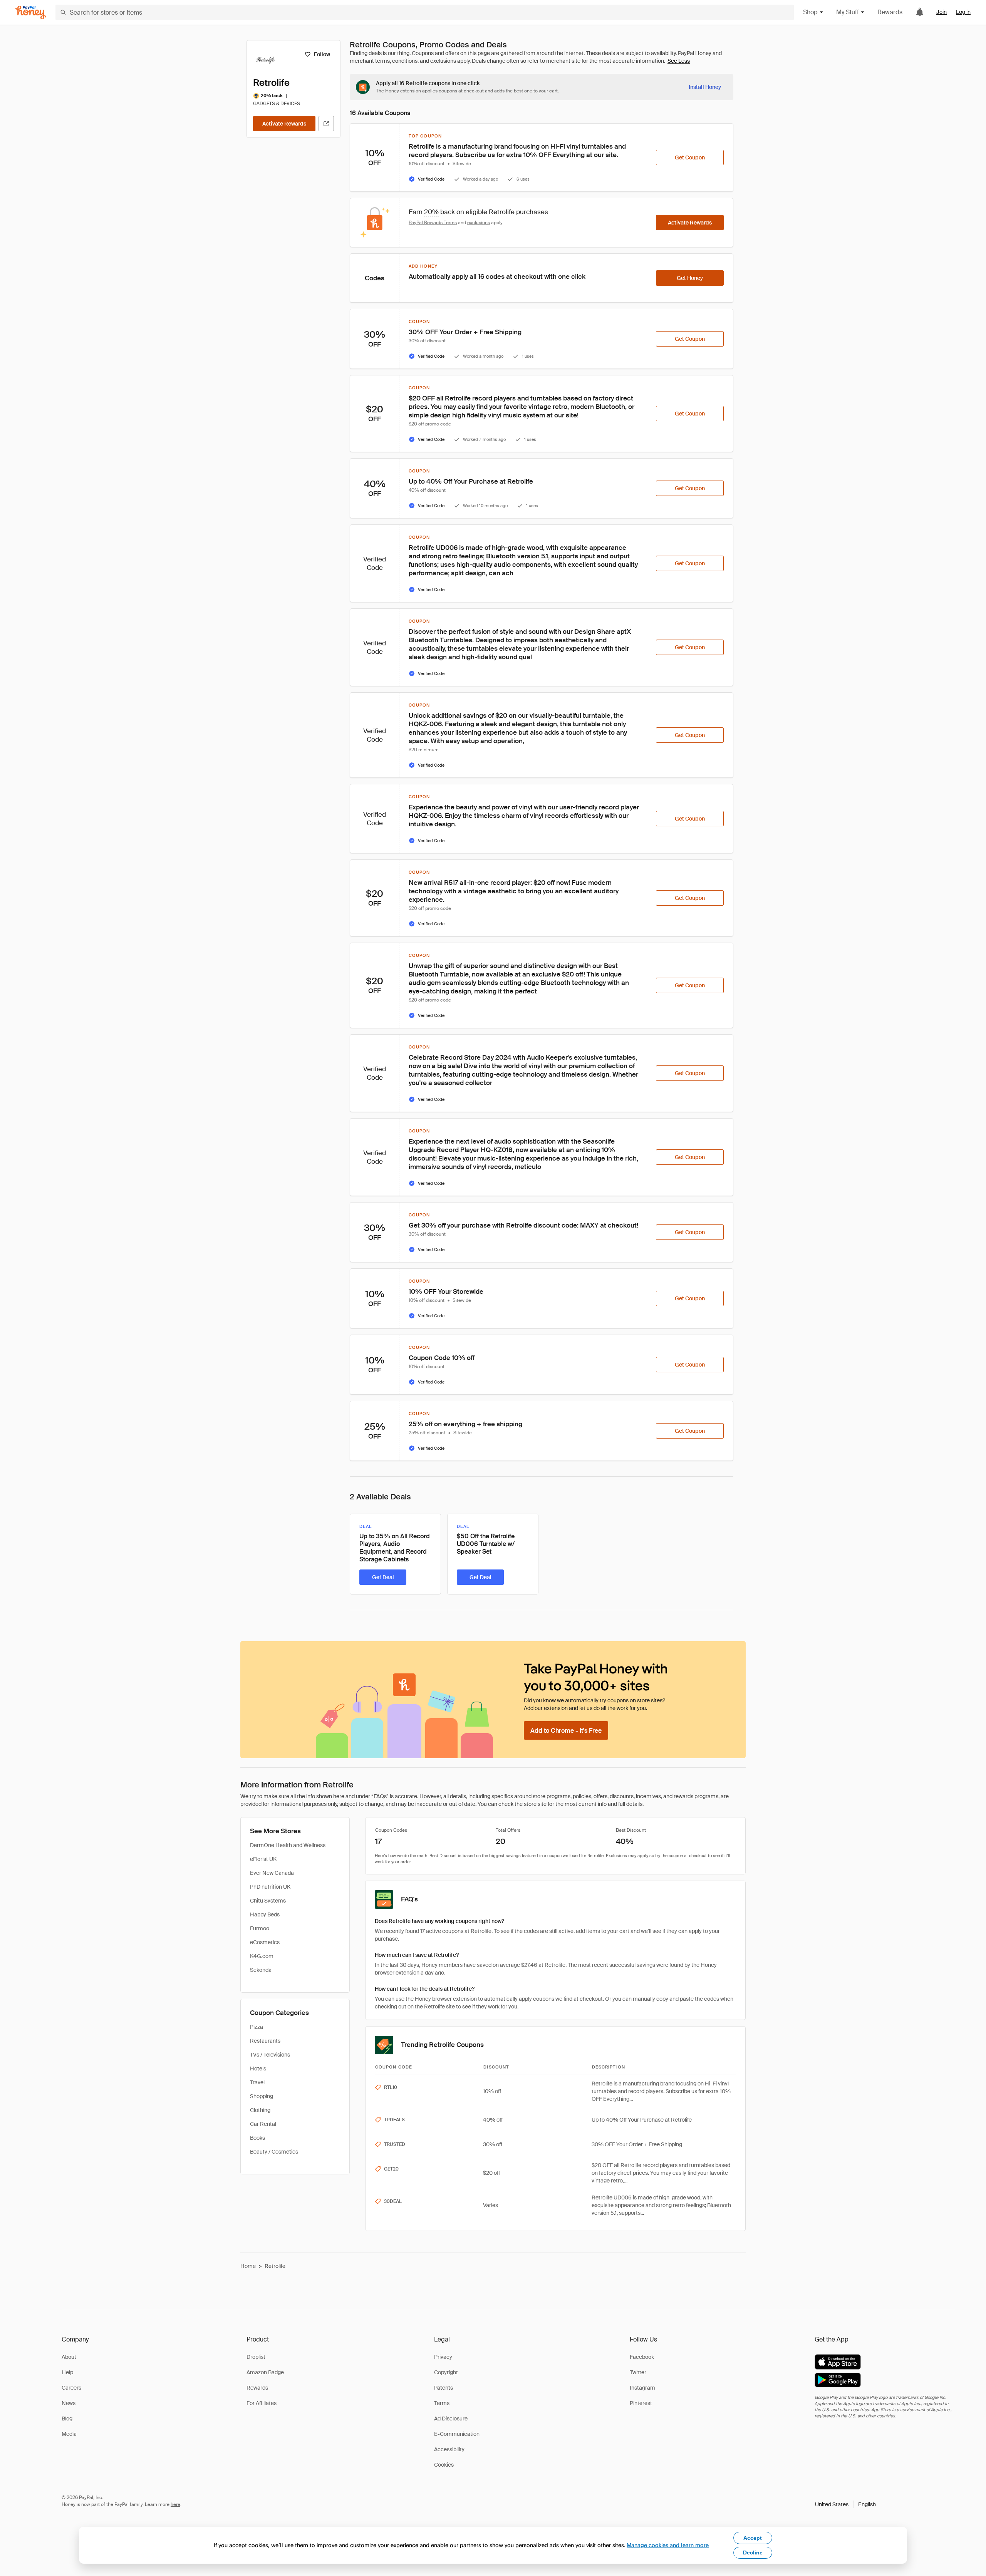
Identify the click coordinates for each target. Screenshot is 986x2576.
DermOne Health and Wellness (288, 1845)
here (175, 2504)
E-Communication (457, 2434)
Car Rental (263, 2124)
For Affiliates (262, 2403)
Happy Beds (265, 1914)
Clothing (260, 2110)
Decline (753, 2553)
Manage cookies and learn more (668, 2545)
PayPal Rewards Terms (433, 223)
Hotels (258, 2069)
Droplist (256, 2357)
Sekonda (261, 1970)
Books (257, 2138)
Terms (442, 2403)
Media (69, 2434)
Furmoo (260, 1928)
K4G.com (262, 1956)
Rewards (890, 12)
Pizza (257, 2027)
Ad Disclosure (451, 2419)
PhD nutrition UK (270, 1887)
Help (67, 2372)
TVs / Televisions (270, 2055)
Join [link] (942, 12)
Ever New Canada (272, 1873)
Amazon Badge (265, 2372)
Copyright (446, 2372)
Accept (753, 2538)
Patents (444, 2388)
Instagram (642, 2388)
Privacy (443, 2357)
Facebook (642, 2357)
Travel (257, 2082)
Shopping (262, 2096)
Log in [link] (963, 12)
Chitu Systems (268, 1901)
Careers (71, 2388)
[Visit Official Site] (326, 124)
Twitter (638, 2372)
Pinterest (641, 2403)
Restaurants (265, 2041)
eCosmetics (265, 1942)
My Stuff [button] (848, 12)
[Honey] (31, 13)
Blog (67, 2419)
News (69, 2403)
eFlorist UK (263, 1859)
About (69, 2357)
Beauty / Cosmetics (274, 2152)
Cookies (444, 2465)
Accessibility (449, 2449)
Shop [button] (810, 12)
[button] (845, 2504)
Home (248, 2266)
